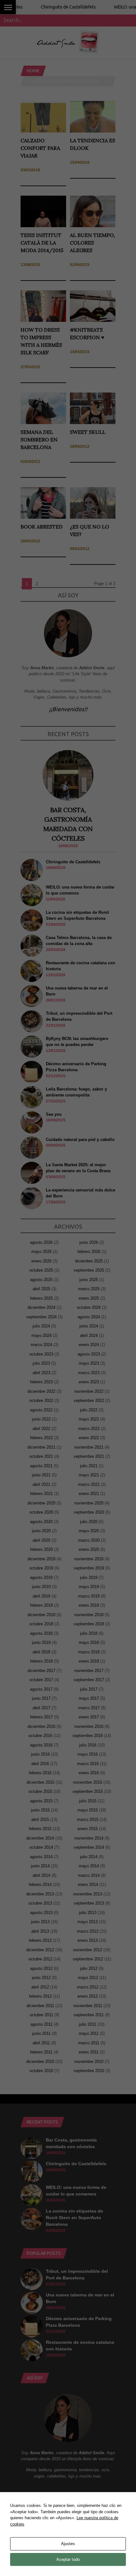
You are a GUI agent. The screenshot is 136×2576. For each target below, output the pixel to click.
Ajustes (68, 2544)
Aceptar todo (68, 2559)
